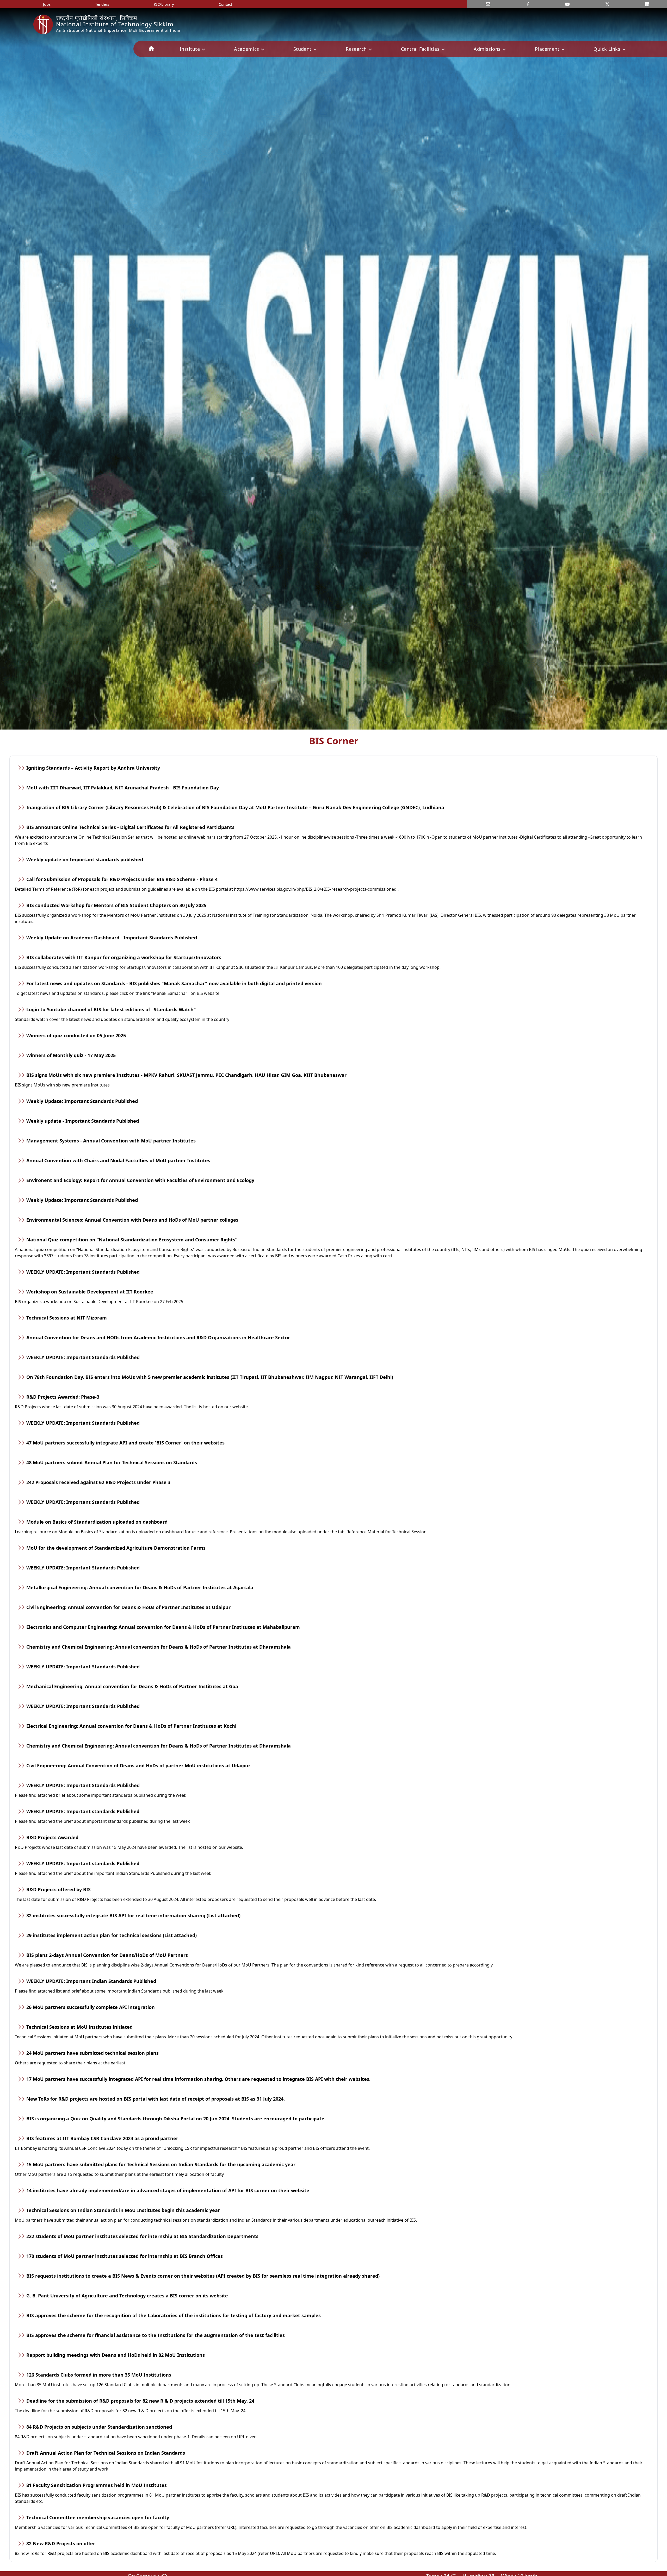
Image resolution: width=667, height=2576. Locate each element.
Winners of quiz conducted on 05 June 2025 (76, 1035)
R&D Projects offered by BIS (58, 1889)
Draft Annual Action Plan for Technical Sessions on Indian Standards (106, 2453)
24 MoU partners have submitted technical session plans (92, 2053)
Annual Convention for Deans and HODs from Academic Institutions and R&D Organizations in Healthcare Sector (158, 1337)
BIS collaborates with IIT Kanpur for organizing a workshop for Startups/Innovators (124, 957)
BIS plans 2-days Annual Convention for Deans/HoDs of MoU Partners (107, 1955)
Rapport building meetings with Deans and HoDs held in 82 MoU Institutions (116, 2355)
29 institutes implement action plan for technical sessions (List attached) (112, 1935)
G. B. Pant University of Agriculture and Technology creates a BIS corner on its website (127, 2296)
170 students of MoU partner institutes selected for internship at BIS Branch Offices (125, 2256)
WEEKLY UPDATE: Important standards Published (83, 1811)
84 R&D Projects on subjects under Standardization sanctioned (99, 2427)
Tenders (102, 4)
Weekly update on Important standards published (85, 859)
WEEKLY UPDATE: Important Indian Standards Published (91, 1981)
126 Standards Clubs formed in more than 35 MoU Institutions (99, 2375)
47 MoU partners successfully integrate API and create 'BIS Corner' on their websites (125, 1443)
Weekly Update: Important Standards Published (82, 1101)
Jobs (47, 4)
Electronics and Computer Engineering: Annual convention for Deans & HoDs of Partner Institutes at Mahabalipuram (163, 1627)
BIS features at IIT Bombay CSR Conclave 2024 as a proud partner (102, 2138)
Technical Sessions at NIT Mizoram (67, 1318)
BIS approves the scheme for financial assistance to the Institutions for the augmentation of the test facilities (156, 2335)
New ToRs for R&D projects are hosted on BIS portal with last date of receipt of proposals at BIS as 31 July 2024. (156, 2099)
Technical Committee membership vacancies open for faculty (98, 2517)
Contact (225, 4)
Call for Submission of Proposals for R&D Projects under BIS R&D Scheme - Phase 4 (122, 879)
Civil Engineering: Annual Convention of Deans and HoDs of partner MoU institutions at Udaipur (138, 1765)
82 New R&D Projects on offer (61, 2543)
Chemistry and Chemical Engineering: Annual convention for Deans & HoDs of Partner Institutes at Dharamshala (159, 1647)
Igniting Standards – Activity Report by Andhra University (93, 768)
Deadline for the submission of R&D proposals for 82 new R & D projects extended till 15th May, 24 (140, 2401)
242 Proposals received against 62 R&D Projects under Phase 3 (98, 1482)
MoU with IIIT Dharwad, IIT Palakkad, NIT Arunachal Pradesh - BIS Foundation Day (123, 788)
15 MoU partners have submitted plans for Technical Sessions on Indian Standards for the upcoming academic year (161, 2164)
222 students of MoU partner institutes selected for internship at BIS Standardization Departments (142, 2236)
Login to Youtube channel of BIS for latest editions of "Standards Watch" (111, 1009)
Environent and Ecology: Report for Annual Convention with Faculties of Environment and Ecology (140, 1180)
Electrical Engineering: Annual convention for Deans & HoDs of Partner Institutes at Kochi (131, 1726)
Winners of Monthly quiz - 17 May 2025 (71, 1055)
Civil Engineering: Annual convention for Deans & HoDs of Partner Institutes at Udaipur (128, 1607)
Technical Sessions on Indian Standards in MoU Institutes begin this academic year (123, 2210)
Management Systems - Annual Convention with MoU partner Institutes (111, 1141)
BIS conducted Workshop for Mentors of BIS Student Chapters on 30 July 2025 (116, 905)
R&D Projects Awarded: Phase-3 (63, 1397)
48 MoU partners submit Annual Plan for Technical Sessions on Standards (112, 1462)
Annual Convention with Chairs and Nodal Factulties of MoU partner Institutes (118, 1160)
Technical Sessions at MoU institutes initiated (79, 2027)
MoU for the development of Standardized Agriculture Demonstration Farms (116, 1548)
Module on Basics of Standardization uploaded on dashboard (97, 1522)
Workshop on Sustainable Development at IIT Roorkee (90, 1292)
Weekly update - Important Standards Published (83, 1121)
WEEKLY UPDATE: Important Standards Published (83, 1272)
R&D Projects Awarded (52, 1837)
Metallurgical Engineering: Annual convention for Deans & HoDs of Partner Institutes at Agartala (140, 1587)
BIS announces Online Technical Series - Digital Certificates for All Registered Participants (130, 827)
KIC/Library (164, 4)
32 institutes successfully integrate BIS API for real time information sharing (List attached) (133, 1915)
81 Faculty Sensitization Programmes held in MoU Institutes (97, 2485)
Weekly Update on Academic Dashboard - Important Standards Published (112, 938)
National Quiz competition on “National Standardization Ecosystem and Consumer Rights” (132, 1240)
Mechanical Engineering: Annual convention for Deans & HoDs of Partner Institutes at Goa (132, 1686)
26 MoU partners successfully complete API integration (91, 2007)
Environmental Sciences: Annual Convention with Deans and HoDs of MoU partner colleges (132, 1220)
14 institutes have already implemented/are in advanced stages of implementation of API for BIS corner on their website (168, 2190)
